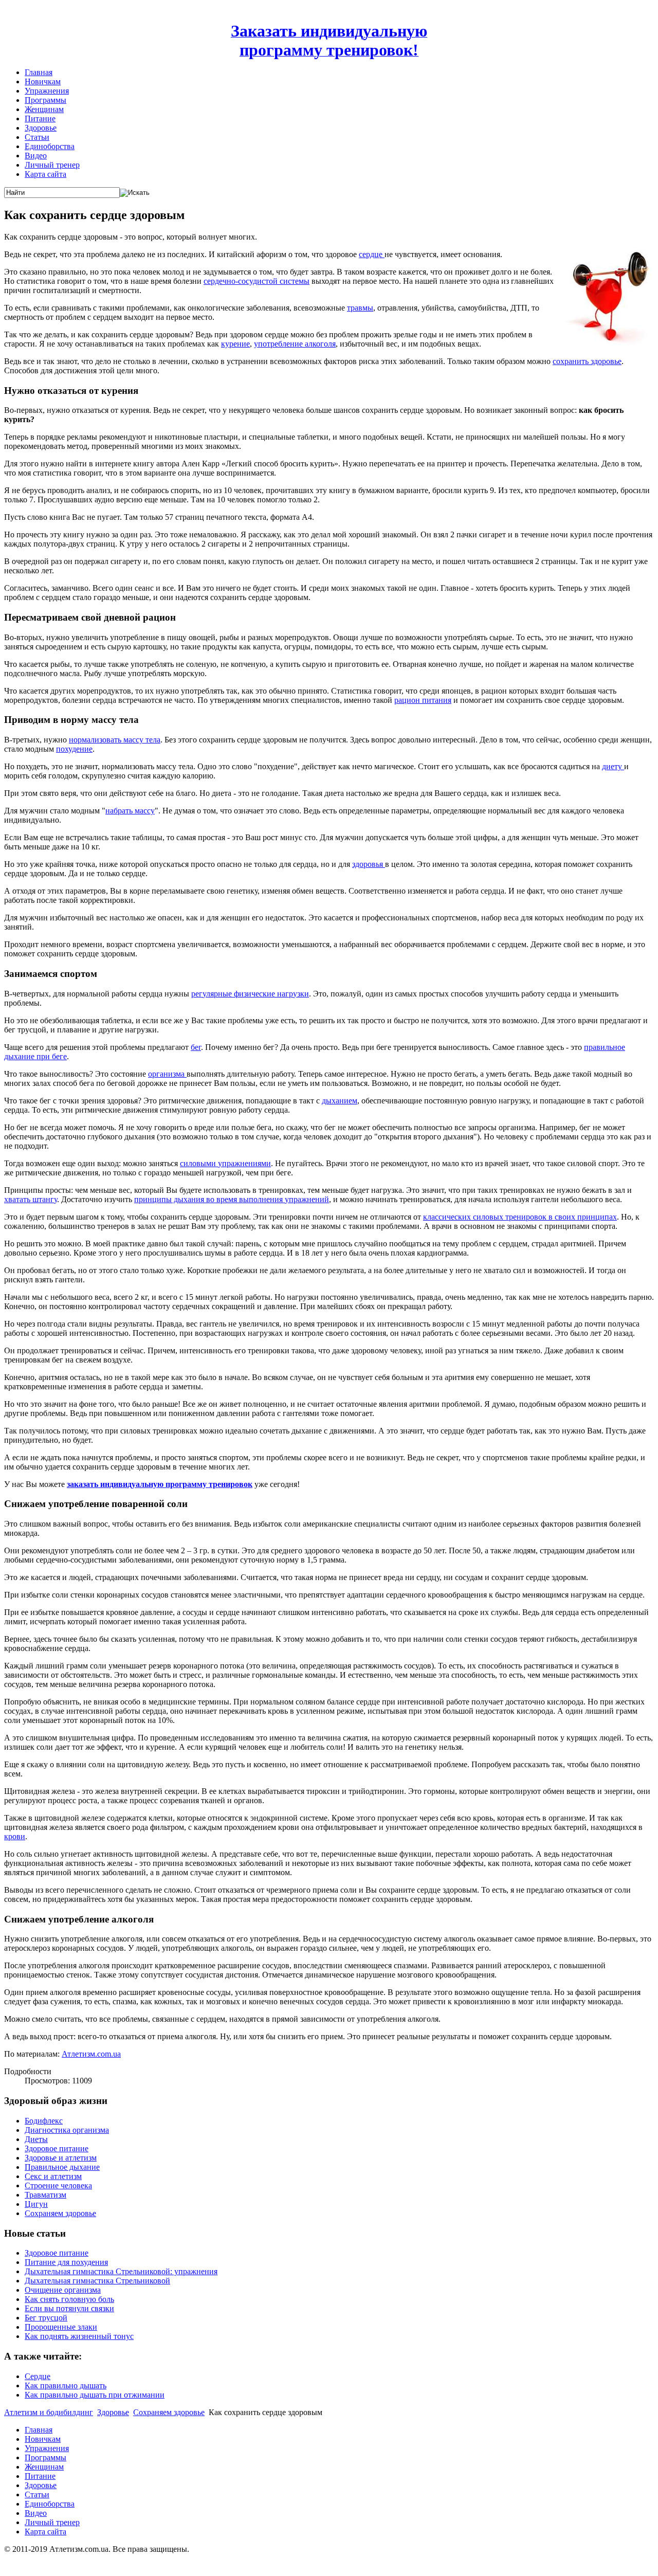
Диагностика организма (67, 2130)
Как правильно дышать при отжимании (95, 2395)
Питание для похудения (66, 2262)
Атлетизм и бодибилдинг (49, 2412)
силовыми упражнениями (225, 1163)
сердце (372, 254)
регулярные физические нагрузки (250, 994)
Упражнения (47, 91)
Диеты (36, 2139)
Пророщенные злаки (61, 2327)
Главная (39, 72)
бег (196, 1047)
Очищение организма (63, 2290)
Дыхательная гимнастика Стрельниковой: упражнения (121, 2271)
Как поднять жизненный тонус (79, 2336)
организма (167, 1074)
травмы (360, 308)
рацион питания (423, 700)
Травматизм (45, 2195)
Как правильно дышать (66, 2385)
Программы (45, 100)
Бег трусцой (46, 2318)
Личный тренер (52, 165)
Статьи (37, 137)
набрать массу (130, 811)
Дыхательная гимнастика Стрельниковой (97, 2281)
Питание (40, 119)
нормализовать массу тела (115, 740)
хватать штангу (31, 1199)
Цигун (36, 2204)
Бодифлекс (44, 2121)
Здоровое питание (57, 2148)
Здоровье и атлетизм (61, 2158)
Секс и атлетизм (53, 2176)
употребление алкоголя (295, 344)
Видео (36, 156)
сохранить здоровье (587, 361)
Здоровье (41, 128)
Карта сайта (45, 174)
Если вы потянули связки (69, 2308)
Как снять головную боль (69, 2299)
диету (613, 766)
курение (235, 344)
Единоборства (50, 146)
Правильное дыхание (62, 2167)
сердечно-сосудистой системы (257, 281)
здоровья (369, 864)
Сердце (38, 2376)
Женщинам (44, 109)
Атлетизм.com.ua (91, 2054)
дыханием (340, 1101)
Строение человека (58, 2185)
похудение (74, 749)
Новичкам (43, 81)
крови (15, 1836)
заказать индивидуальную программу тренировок (160, 1484)
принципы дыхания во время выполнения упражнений (232, 1199)
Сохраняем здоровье (60, 2213)
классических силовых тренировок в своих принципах (520, 1217)
